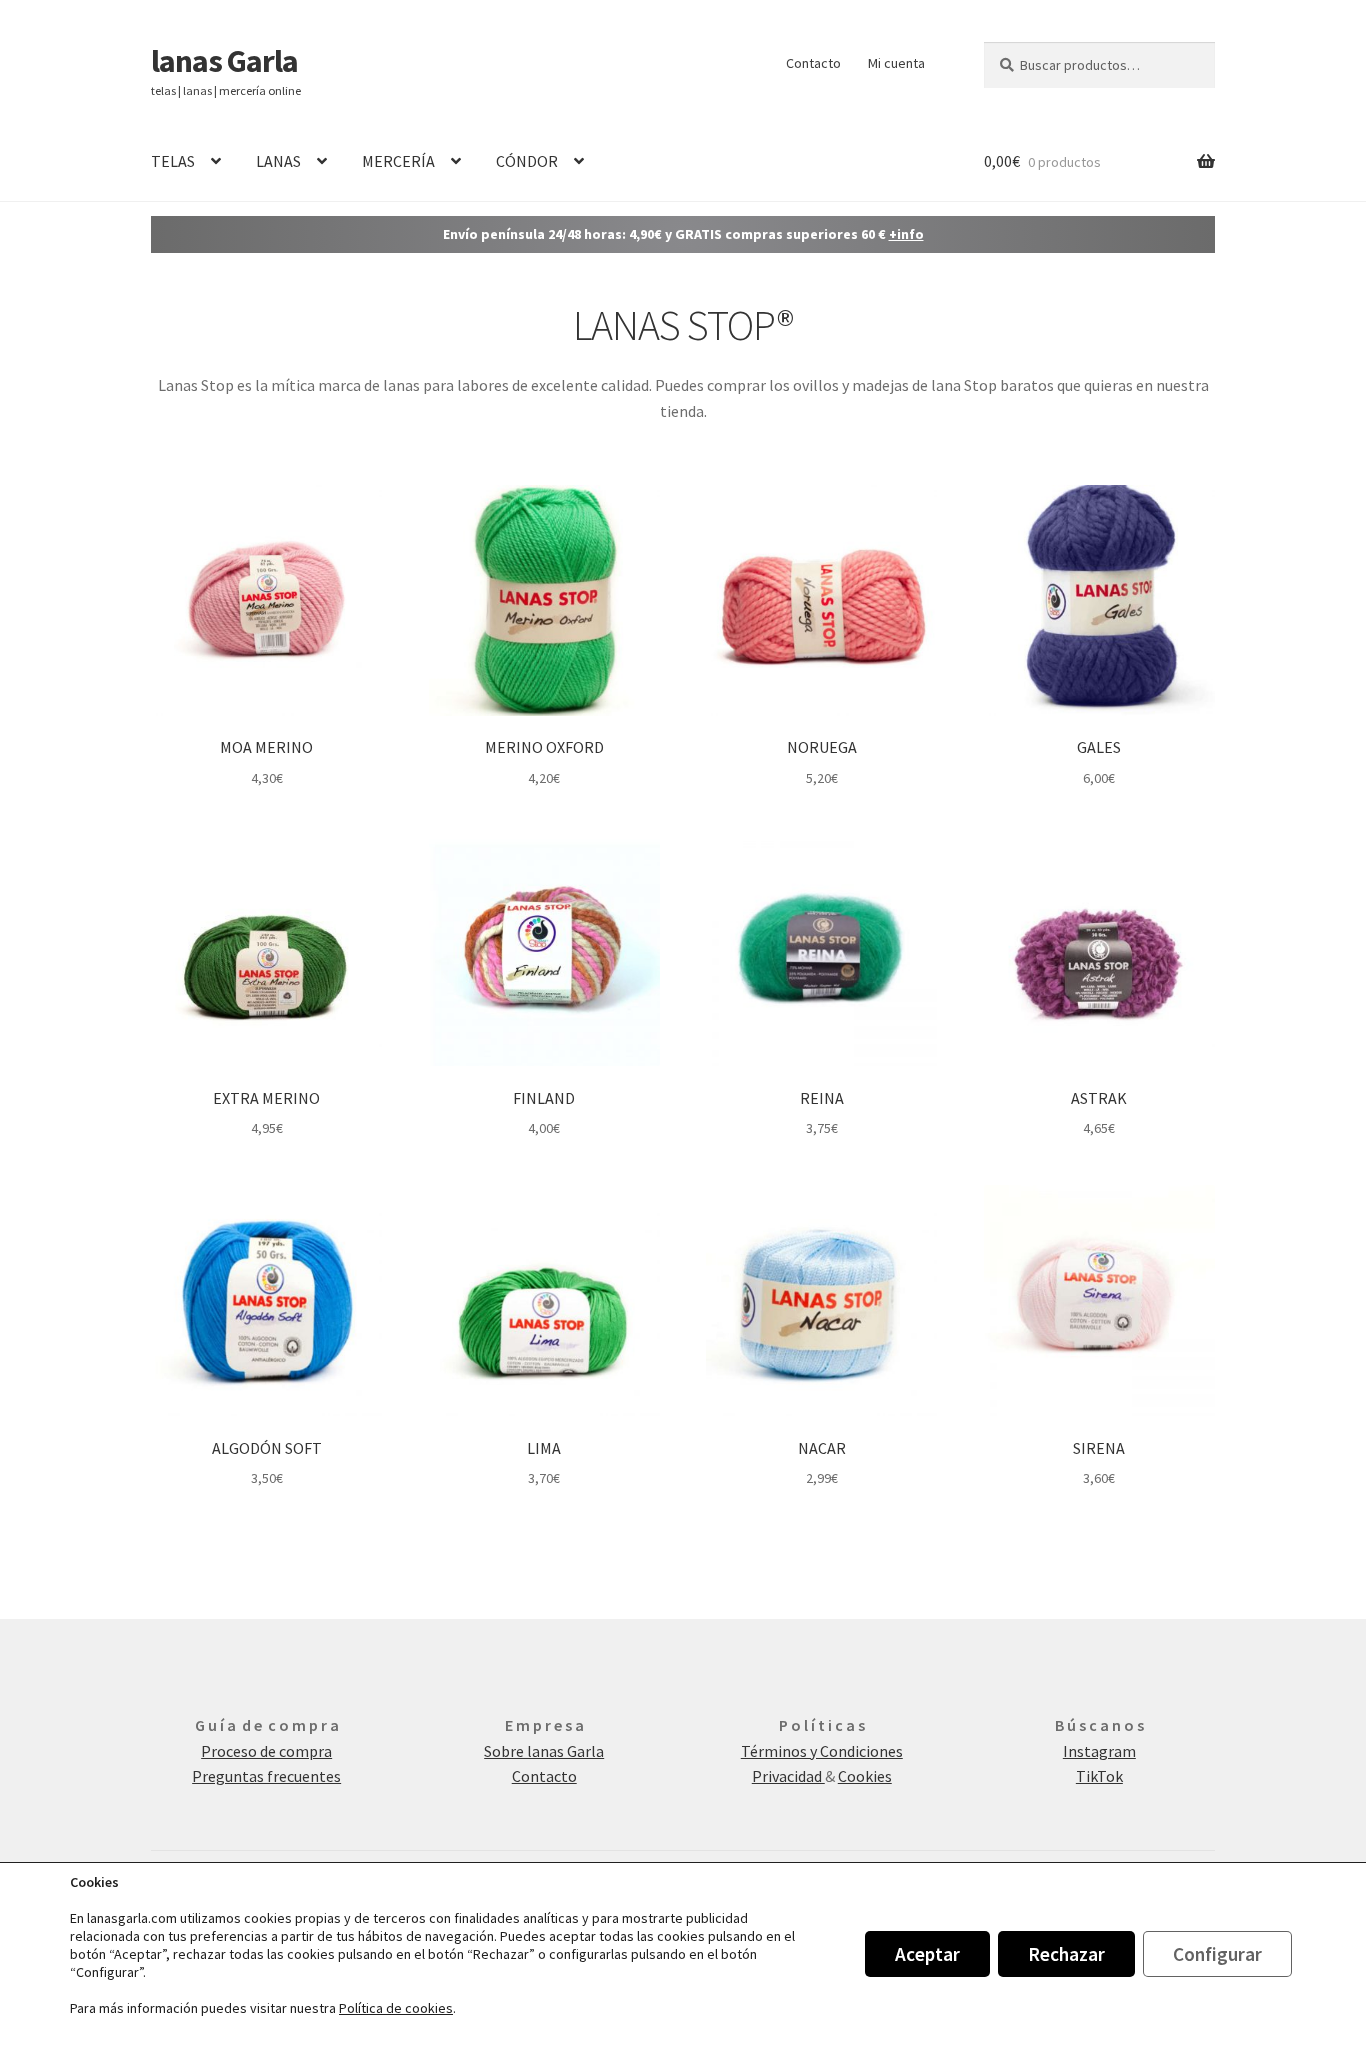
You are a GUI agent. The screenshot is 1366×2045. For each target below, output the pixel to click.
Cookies (865, 1776)
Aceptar (927, 1954)
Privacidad (788, 1776)
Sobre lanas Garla (544, 1751)
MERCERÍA (398, 161)
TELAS (173, 161)
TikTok (1099, 1776)
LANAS (278, 161)
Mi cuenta (896, 63)
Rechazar (1066, 1954)
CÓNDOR (527, 161)
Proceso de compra (266, 1751)
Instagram (1099, 1751)
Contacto (813, 63)
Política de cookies (396, 2008)
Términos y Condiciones (822, 1751)
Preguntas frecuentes (266, 1776)
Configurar (1217, 1954)
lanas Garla (224, 61)
